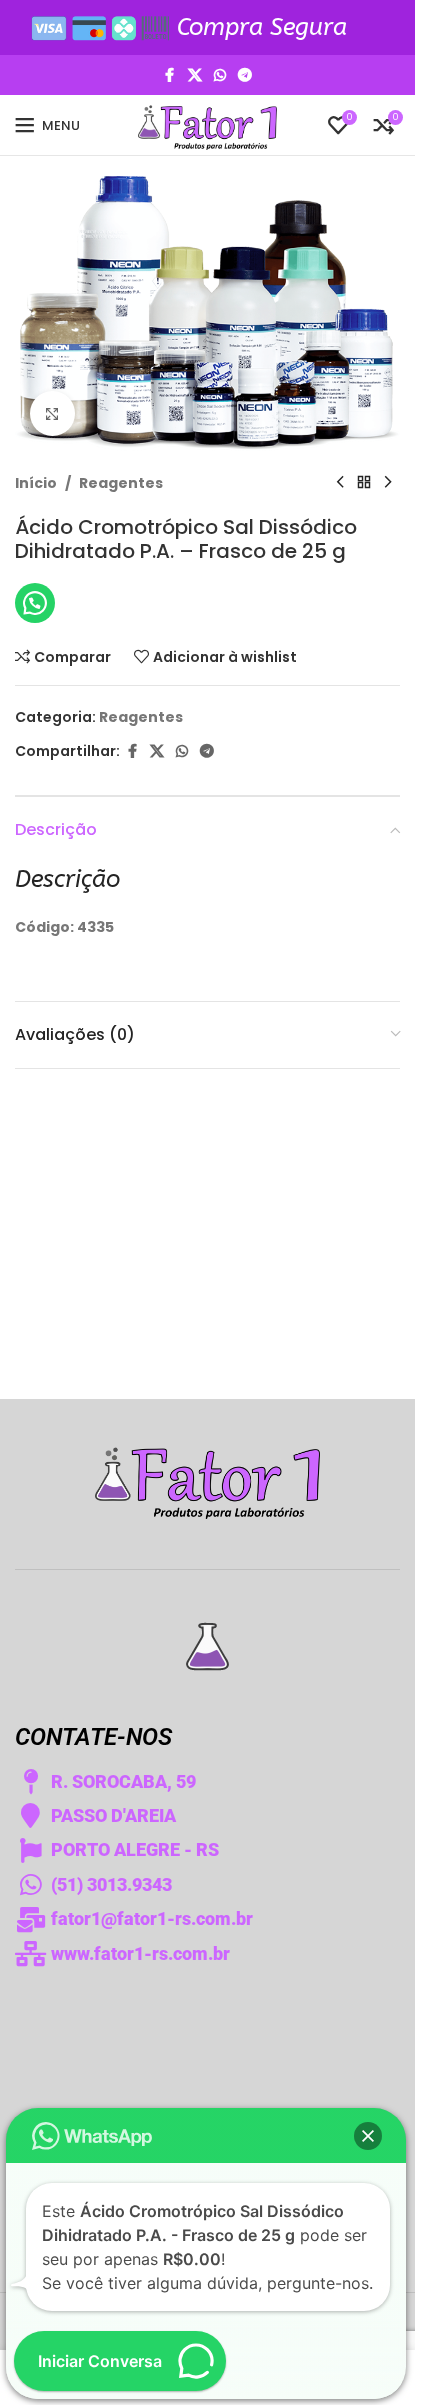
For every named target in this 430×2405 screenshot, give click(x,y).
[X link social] (195, 75)
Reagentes (121, 483)
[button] (368, 2136)
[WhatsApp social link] (220, 75)
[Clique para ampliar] (52, 413)
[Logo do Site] (208, 124)
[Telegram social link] (245, 75)
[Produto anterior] (340, 483)
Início (36, 483)
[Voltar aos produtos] (364, 483)
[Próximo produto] (388, 483)
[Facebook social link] (170, 75)
